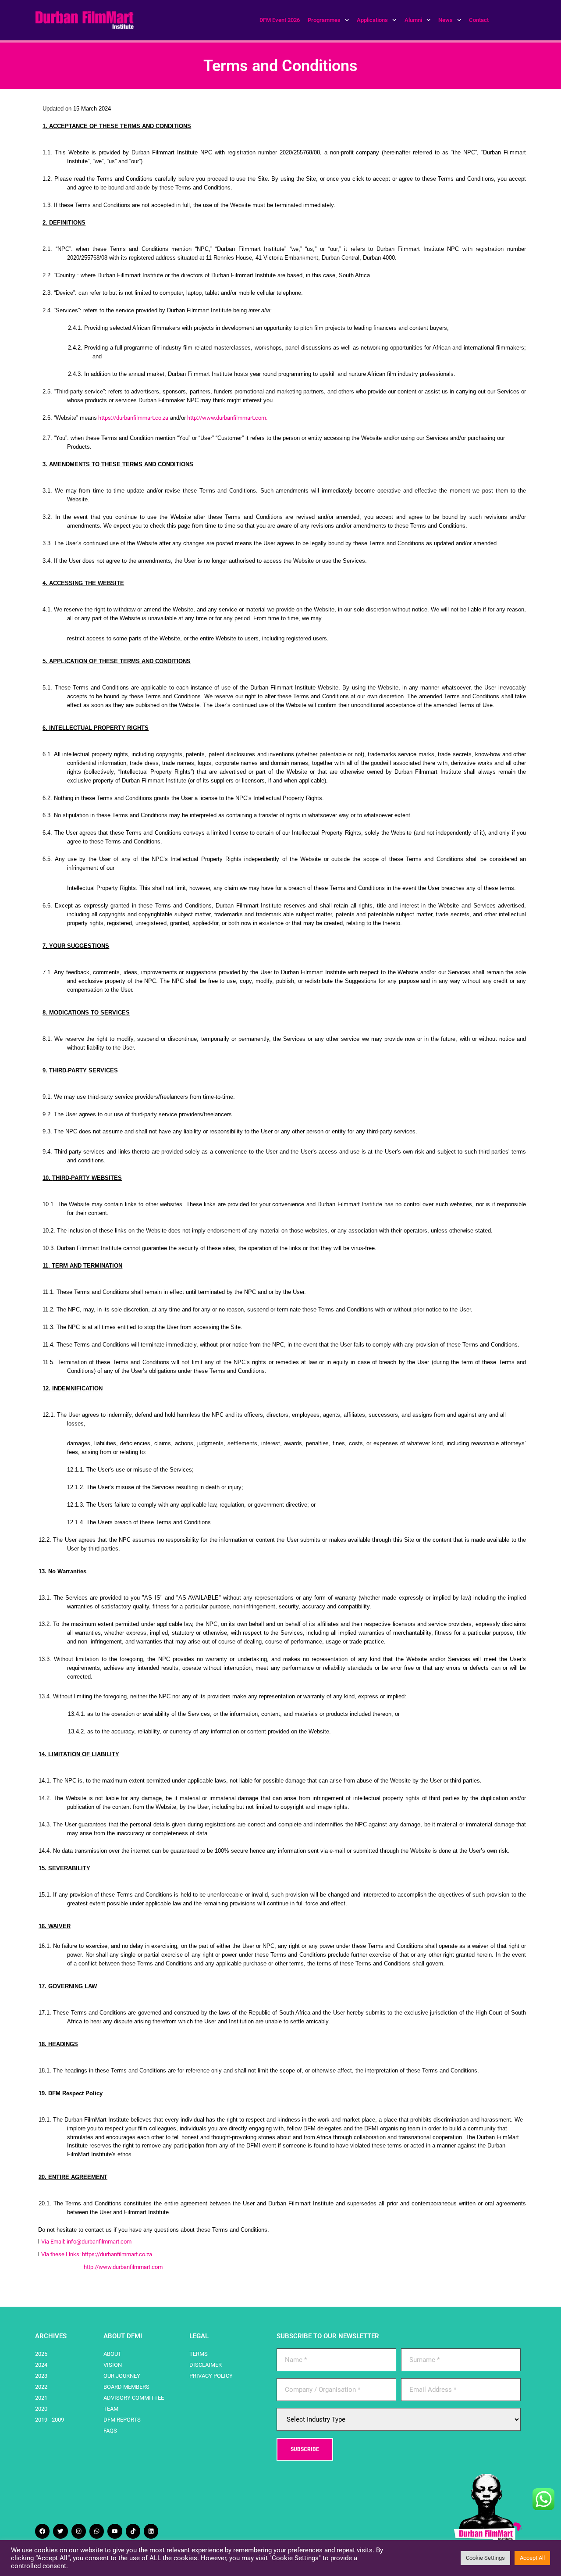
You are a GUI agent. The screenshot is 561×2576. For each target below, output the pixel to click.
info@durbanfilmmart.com (99, 2242)
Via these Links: (62, 2254)
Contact (479, 20)
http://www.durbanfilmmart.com (227, 418)
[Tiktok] (133, 2531)
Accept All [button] (532, 2558)
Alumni (413, 20)
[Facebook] (42, 2531)
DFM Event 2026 (280, 20)
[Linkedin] (151, 2531)
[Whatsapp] (97, 2531)
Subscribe (305, 2449)
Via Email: (54, 2242)
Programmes (324, 20)
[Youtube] (115, 2531)
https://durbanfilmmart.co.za (133, 418)
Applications (372, 20)
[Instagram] (79, 2531)
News (446, 20)
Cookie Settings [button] (485, 2558)
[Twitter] (60, 2531)
